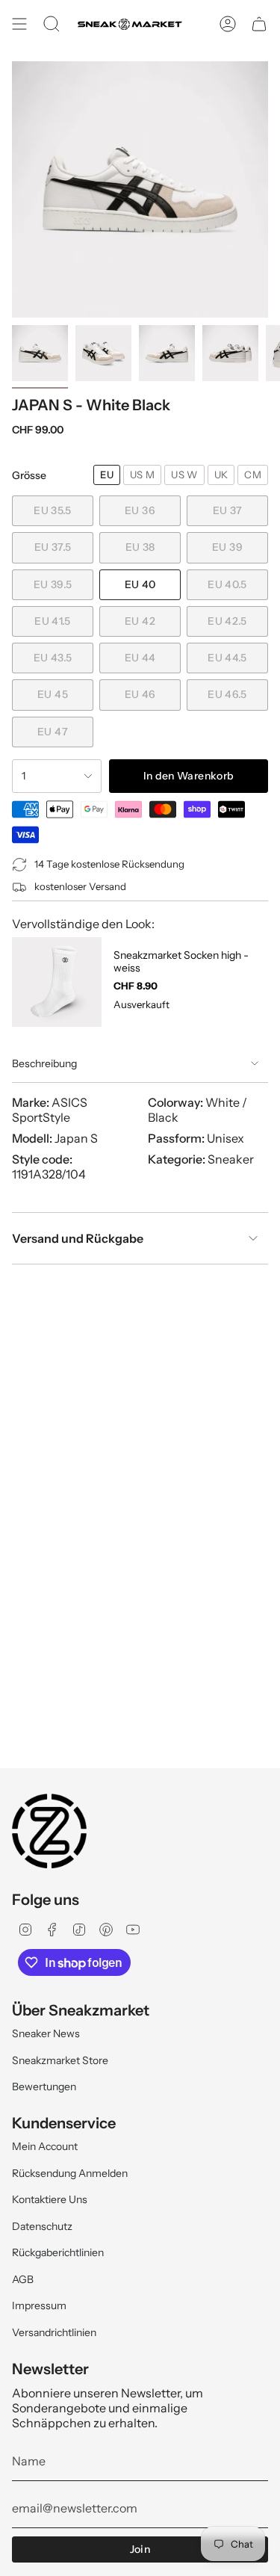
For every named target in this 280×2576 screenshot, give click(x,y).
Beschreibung (44, 1063)
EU (107, 475)
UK (221, 475)
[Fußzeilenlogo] (49, 1831)
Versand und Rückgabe (78, 1238)
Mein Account (45, 2146)
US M (142, 475)
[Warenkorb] (259, 24)
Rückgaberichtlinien (58, 2252)
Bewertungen (44, 2087)
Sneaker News (46, 2033)
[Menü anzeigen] (19, 24)
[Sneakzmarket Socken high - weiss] (57, 982)
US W (184, 475)
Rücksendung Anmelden (70, 2173)
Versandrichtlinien (54, 2332)
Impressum (39, 2305)
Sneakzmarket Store (60, 2060)
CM (253, 475)
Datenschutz (42, 2226)
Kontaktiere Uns (50, 2199)
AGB (23, 2279)
